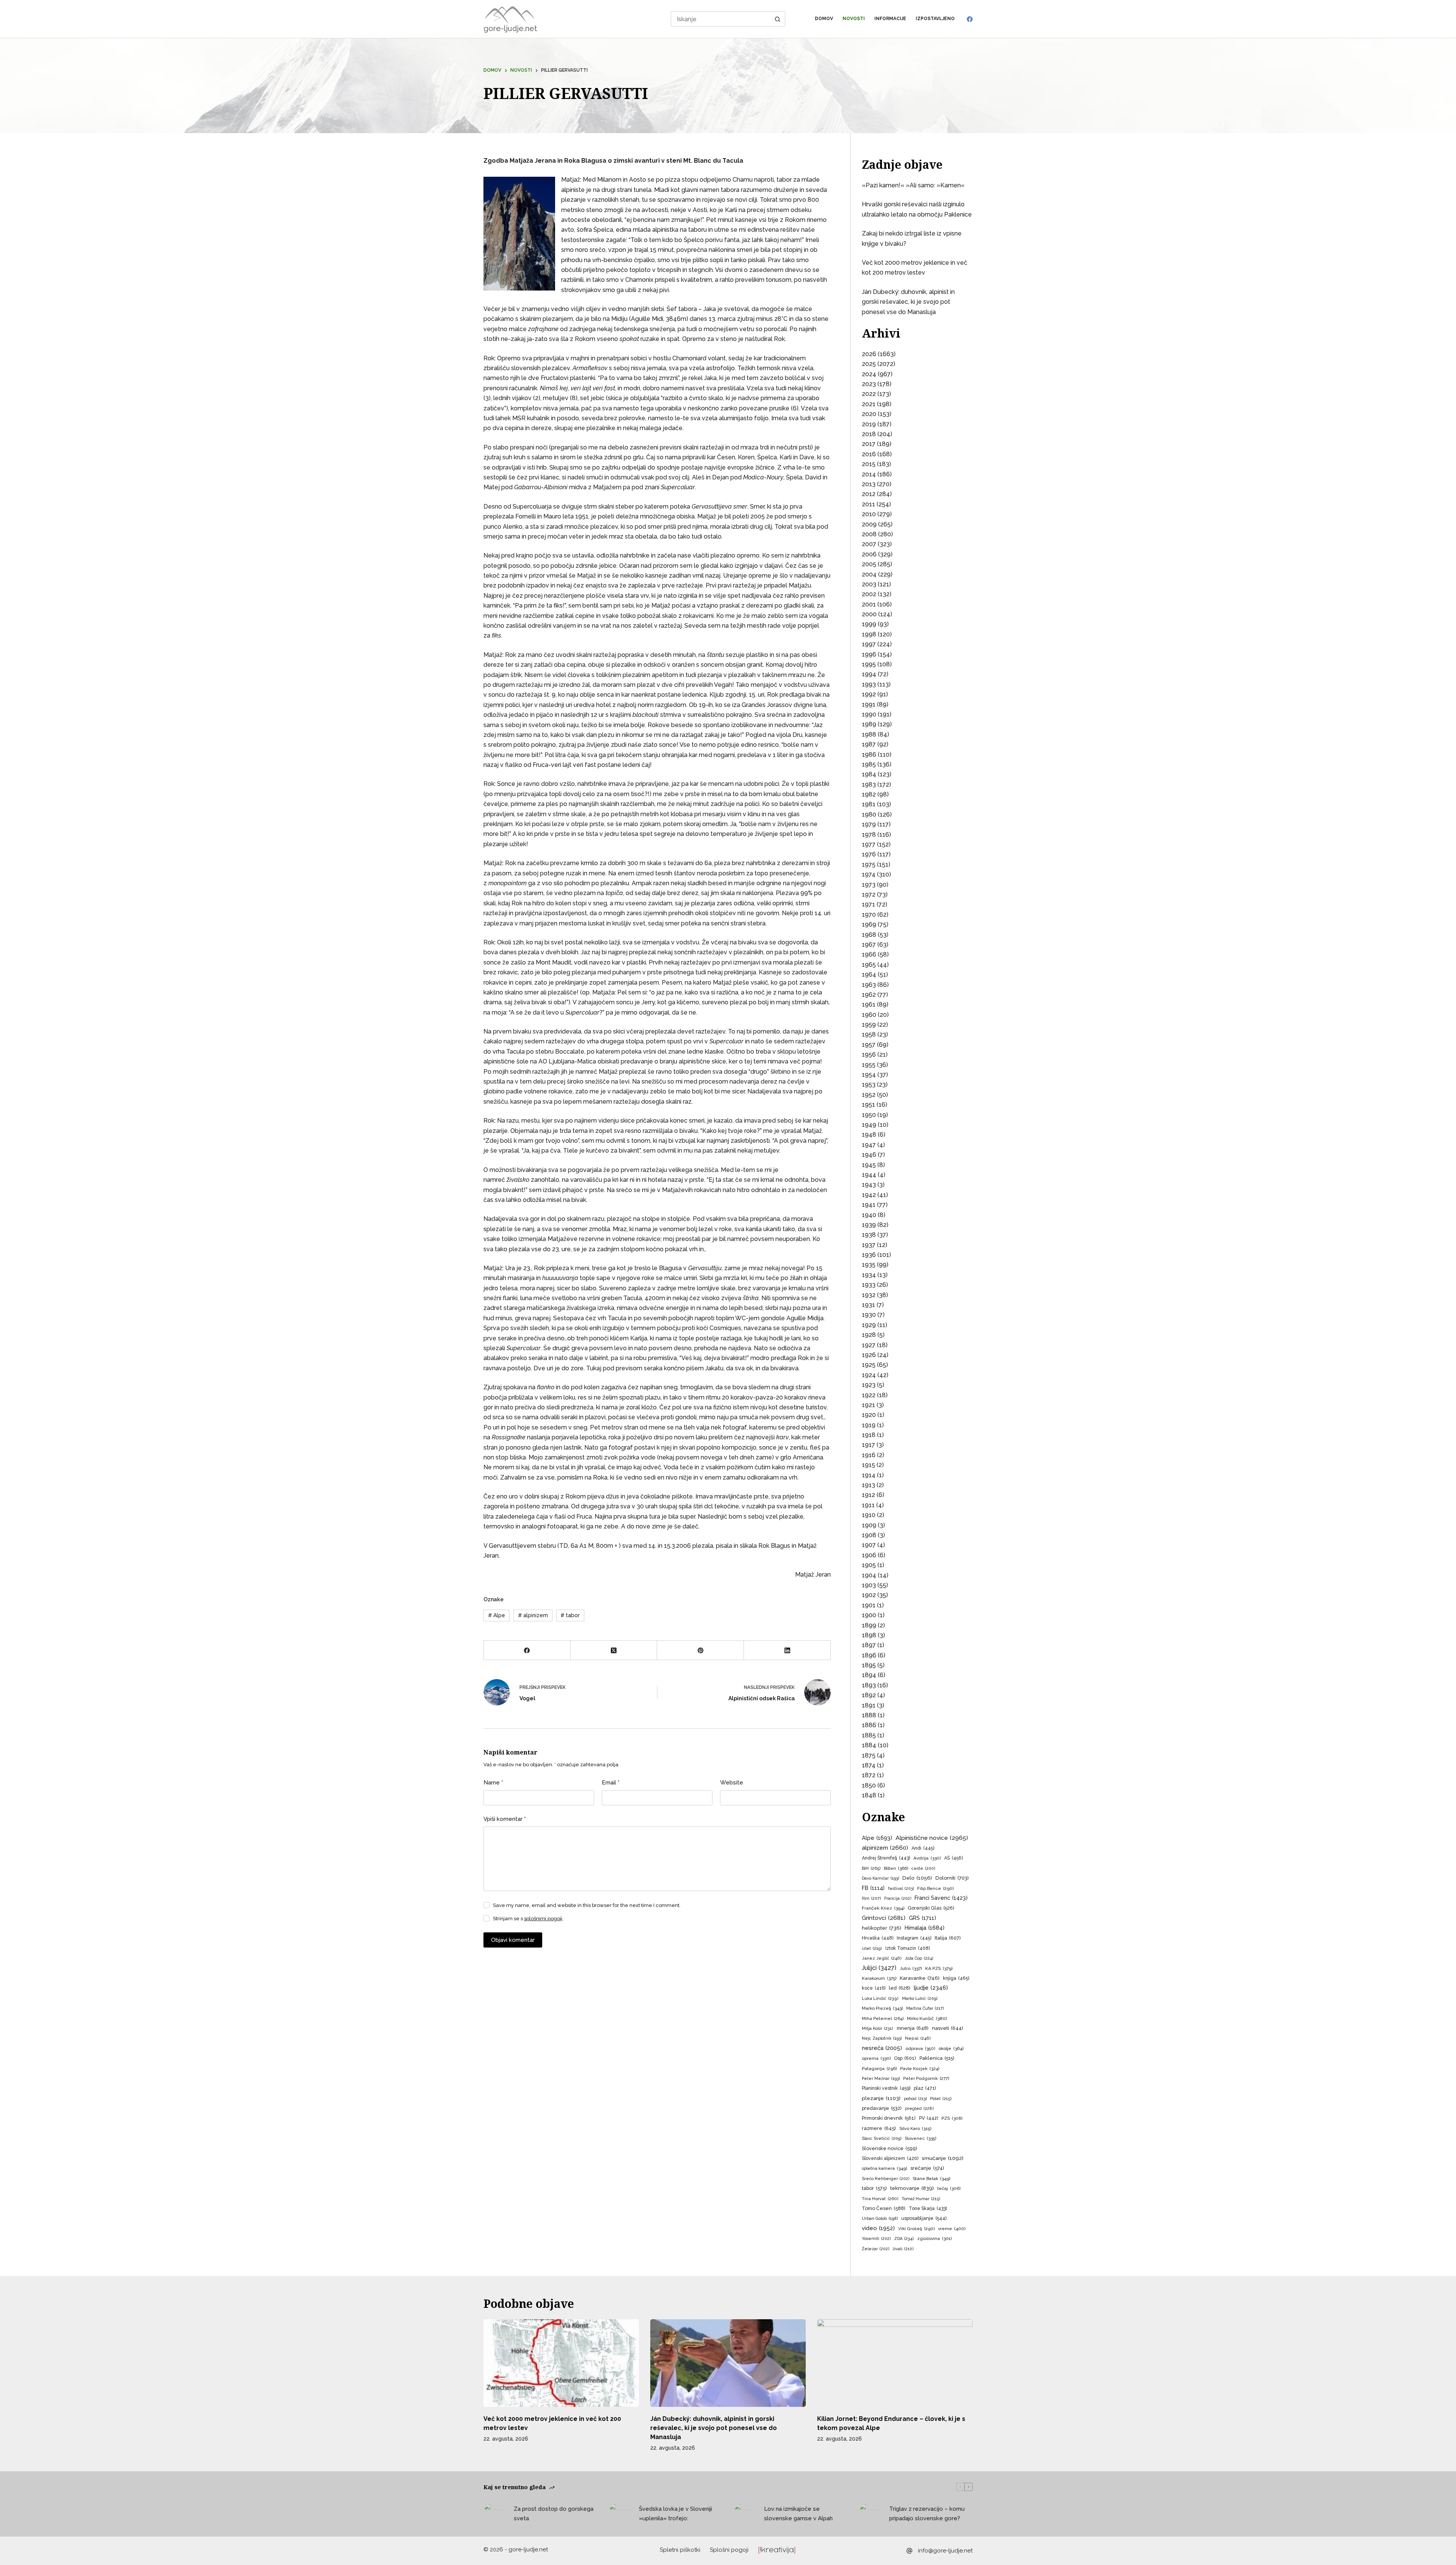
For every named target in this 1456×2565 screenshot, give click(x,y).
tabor (570, 1615)
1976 (869, 854)
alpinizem (533, 1615)
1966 (869, 954)
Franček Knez (883, 1908)
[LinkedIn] (787, 1650)
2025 (869, 364)
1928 (869, 1335)
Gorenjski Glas (931, 1908)
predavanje (882, 2108)
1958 (869, 1034)
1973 (869, 885)
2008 (869, 534)
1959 (869, 1025)
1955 (869, 1065)
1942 (869, 1195)
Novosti (854, 19)
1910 (869, 1515)
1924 (869, 1375)
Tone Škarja (928, 2208)
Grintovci (884, 1918)
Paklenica (937, 2058)
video (878, 2228)
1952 (869, 1095)
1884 (869, 1745)
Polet (941, 2099)
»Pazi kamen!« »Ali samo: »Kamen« (913, 185)
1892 (869, 1695)
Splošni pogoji (729, 2550)
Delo (917, 1878)
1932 (869, 1295)
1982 (869, 794)
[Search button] (778, 19)
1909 (869, 1525)
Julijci (879, 1968)
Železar (875, 2249)
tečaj (949, 2188)
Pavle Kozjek (920, 2069)
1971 (868, 904)
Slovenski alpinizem (890, 2158)
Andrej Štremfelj (886, 1858)
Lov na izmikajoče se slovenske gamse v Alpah (798, 2514)
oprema (876, 2058)
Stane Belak (931, 2179)
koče (874, 1988)
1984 (869, 774)
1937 (869, 1245)
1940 (869, 1215)
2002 (869, 594)
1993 (869, 684)
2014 (869, 474)
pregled (919, 2109)
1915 (868, 1465)
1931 (868, 1305)
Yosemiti (876, 2239)
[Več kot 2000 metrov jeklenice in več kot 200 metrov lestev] (561, 2363)
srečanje (927, 2168)
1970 (869, 915)
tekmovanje (912, 2188)
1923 (869, 1385)
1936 (869, 1255)
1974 (869, 874)
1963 (869, 985)
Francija (898, 1898)
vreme (952, 2229)
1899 (869, 1625)
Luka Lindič (880, 1999)
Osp (905, 2058)
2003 (869, 584)
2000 (869, 614)
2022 (869, 394)
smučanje (943, 2158)
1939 (869, 1225)
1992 (869, 694)
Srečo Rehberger (886, 2179)
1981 (869, 804)
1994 (869, 674)
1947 (869, 1145)
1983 (869, 785)
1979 (869, 824)
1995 (869, 664)
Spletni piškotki (680, 2550)
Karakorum (879, 1978)
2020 (869, 414)
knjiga (956, 1978)
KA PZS (939, 1968)
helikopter (882, 1928)
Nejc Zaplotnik (882, 2038)
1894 (869, 1675)
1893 (869, 1685)
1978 (869, 835)
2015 (869, 464)
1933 (869, 1285)
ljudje (931, 1988)
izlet (872, 1948)
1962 (869, 995)
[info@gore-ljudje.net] (909, 2551)
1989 (869, 724)
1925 (869, 1365)
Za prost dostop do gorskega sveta (554, 2514)
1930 (869, 1315)
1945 (869, 1165)
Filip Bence (935, 1888)
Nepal (918, 2038)
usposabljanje (924, 2218)
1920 (869, 1415)
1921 (868, 1405)
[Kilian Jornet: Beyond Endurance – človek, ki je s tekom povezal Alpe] (895, 2363)
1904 (869, 1575)
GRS (923, 1918)
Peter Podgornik (926, 2078)
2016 (869, 454)
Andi (923, 1848)
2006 (869, 554)
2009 (869, 524)
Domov (824, 19)
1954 (869, 1075)
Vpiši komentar (505, 1819)
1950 (869, 1115)
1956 (869, 1055)
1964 (869, 975)
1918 (869, 1435)
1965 (869, 965)
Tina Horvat (880, 2199)
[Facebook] (970, 19)
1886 (869, 1725)
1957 (869, 1045)
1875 (869, 1755)
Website (732, 1783)
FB (873, 1888)
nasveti (948, 2028)
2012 (869, 494)
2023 (869, 384)
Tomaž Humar (921, 2199)
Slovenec (920, 2138)
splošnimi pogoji (543, 1919)
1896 (869, 1655)
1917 (868, 1445)
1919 (869, 1425)
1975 (869, 865)
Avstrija (927, 1858)
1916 (869, 1455)
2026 (869, 354)
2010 (869, 514)
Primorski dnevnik (889, 2118)
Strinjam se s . (528, 1919)
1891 (869, 1705)
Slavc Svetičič (882, 2139)
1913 (868, 1485)
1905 (869, 1565)
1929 (869, 1325)
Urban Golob (880, 2219)
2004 (869, 574)
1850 (869, 1785)
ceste (923, 1868)
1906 (869, 1555)
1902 (869, 1595)
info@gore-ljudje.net (945, 2551)
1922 (869, 1395)
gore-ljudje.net (510, 28)
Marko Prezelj (882, 2008)
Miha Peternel (883, 2018)
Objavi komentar (513, 1940)
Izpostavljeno (935, 19)
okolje (951, 2048)
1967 (869, 945)
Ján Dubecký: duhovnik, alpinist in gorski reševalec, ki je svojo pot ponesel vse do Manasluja (908, 302)
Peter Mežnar (881, 2078)
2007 (869, 544)
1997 (869, 644)
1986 (869, 755)
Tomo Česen (884, 2208)
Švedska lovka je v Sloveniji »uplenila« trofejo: (675, 2514)
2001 (869, 604)
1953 (869, 1085)
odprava (920, 2048)
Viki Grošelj (916, 2229)
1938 (869, 1235)
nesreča (882, 2048)
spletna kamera (884, 2168)
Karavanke (920, 1978)
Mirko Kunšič (927, 2018)
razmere (879, 2128)
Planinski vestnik (886, 2088)
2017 (869, 444)
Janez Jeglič (882, 1958)
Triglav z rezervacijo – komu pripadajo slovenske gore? (927, 2514)
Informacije (890, 19)
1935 (869, 1265)
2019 (869, 424)
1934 (869, 1275)
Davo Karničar (880, 1878)
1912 (868, 1495)
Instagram (914, 1938)
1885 (869, 1735)
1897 (869, 1645)
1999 (869, 624)
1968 (869, 935)
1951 (868, 1105)
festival (901, 1889)
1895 (869, 1665)
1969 (869, 924)
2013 (869, 484)
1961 (869, 1004)
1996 (869, 654)
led (900, 1988)
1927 (869, 1345)
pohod (915, 2099)
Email (611, 1783)
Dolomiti (952, 1878)
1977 (869, 844)
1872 (869, 1775)
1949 (869, 1125)
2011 (868, 504)
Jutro (911, 1968)
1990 (869, 714)
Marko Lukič (920, 1999)
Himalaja (925, 1928)
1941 (869, 1205)
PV (929, 2118)
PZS (952, 2118)
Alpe (497, 1615)
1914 (869, 1475)
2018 (869, 434)
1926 (869, 1355)
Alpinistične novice (932, 1838)
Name (493, 1783)
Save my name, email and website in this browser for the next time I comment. (587, 1905)
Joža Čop (919, 1958)
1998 (869, 634)
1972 (869, 895)
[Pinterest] (701, 1650)
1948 (869, 1135)
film (871, 1898)
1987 (869, 744)
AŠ (953, 1858)
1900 (869, 1615)
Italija (948, 1938)
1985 (869, 764)
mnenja (913, 2028)
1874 (869, 1765)
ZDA (904, 2239)
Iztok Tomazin (908, 1948)
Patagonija (879, 2069)
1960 (869, 1015)
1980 (869, 814)
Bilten (896, 1868)
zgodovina (934, 2238)
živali (903, 2249)
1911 (868, 1505)
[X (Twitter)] (614, 1650)
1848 (869, 1795)
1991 (869, 704)
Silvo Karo (915, 2128)
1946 (869, 1155)
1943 (869, 1185)
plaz (925, 2088)
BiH (871, 1868)
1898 (869, 1635)
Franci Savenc (941, 1898)
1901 (869, 1605)
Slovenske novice (890, 2148)
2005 (869, 564)
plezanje (881, 2098)
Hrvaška (878, 1938)
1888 (869, 1715)
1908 (869, 1535)
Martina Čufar (925, 2008)
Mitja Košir (878, 2029)
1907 (869, 1545)
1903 (869, 1585)
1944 (869, 1175)
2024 (869, 374)
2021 (869, 404)
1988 (869, 734)
